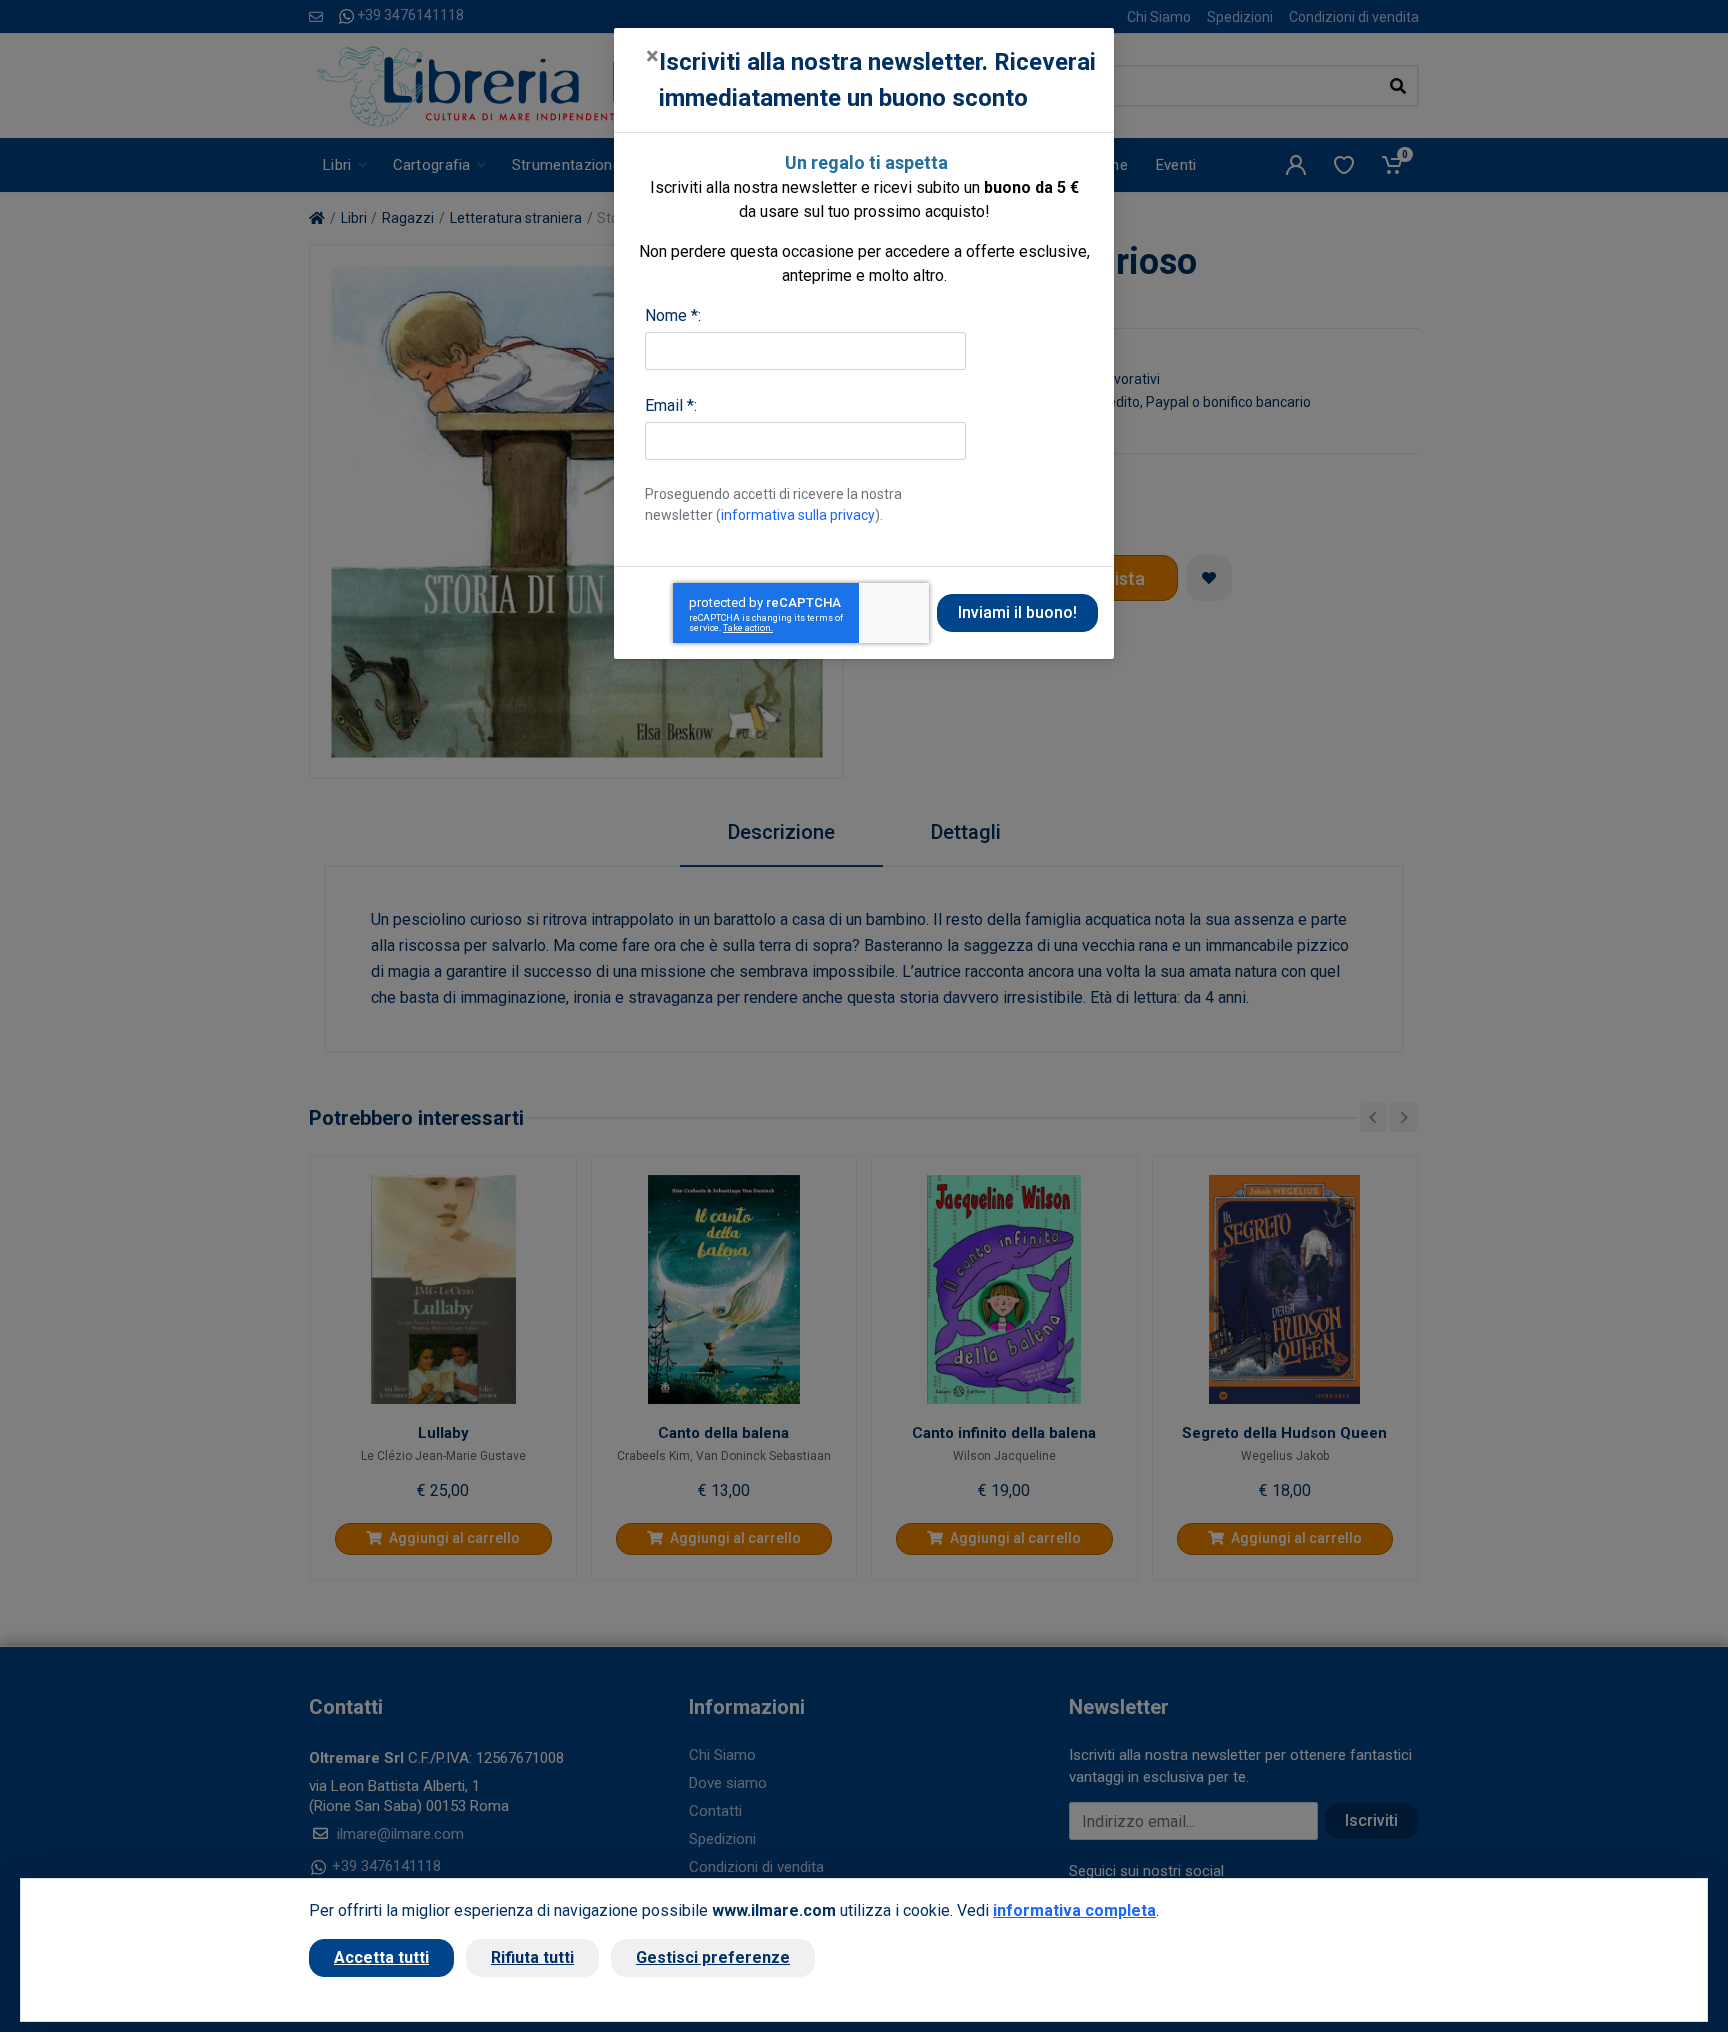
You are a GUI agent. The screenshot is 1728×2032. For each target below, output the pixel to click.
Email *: (671, 405)
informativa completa (1074, 1910)
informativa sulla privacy (798, 515)
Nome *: (673, 315)
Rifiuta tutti (532, 1957)
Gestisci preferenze (713, 1957)
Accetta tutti (381, 1957)
